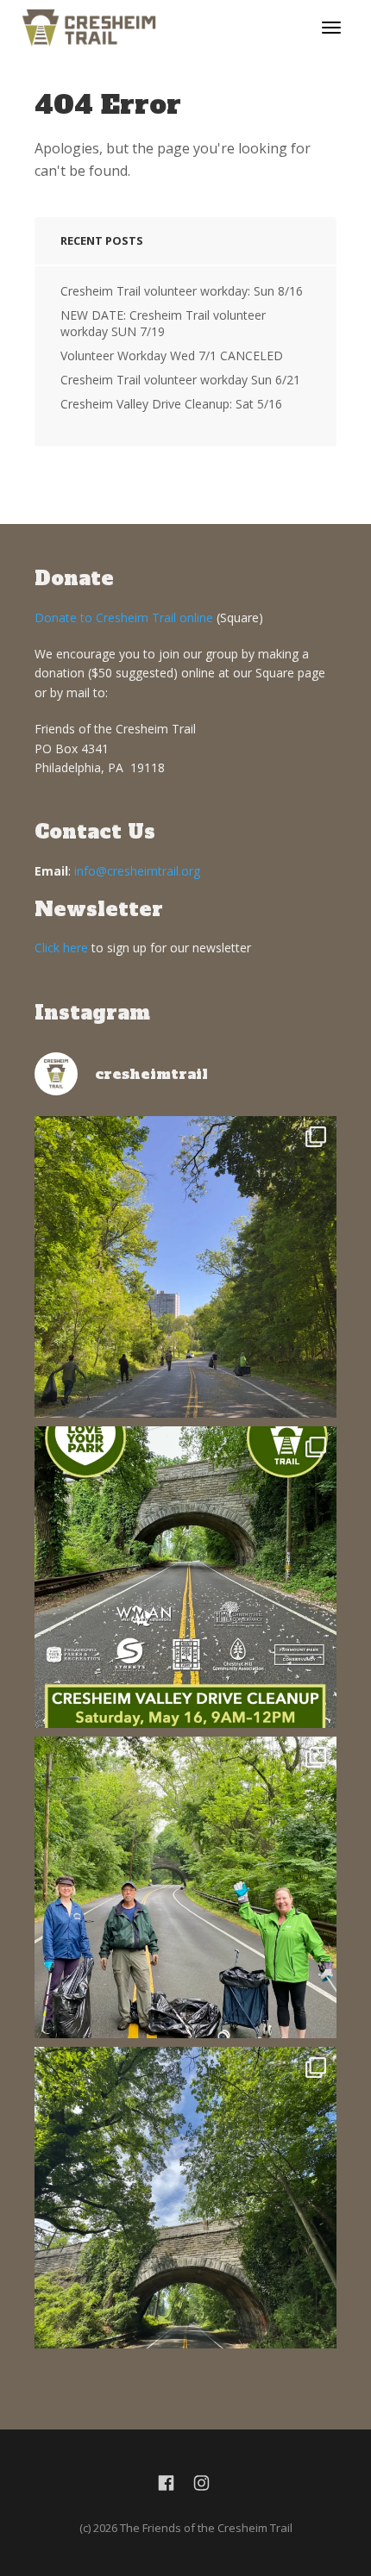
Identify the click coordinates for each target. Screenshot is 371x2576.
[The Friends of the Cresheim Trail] (89, 26)
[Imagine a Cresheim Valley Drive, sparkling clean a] (185, 2198)
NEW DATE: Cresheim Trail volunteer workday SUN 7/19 (163, 323)
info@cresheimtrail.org (137, 871)
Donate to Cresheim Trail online (124, 617)
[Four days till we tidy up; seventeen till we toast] (185, 1887)
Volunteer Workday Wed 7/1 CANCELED (172, 356)
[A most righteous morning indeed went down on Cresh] (185, 1267)
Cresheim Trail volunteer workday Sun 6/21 (180, 380)
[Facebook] (166, 2483)
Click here (61, 948)
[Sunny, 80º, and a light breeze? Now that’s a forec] (185, 1577)
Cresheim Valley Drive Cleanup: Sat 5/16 (171, 404)
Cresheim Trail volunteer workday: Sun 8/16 (182, 291)
